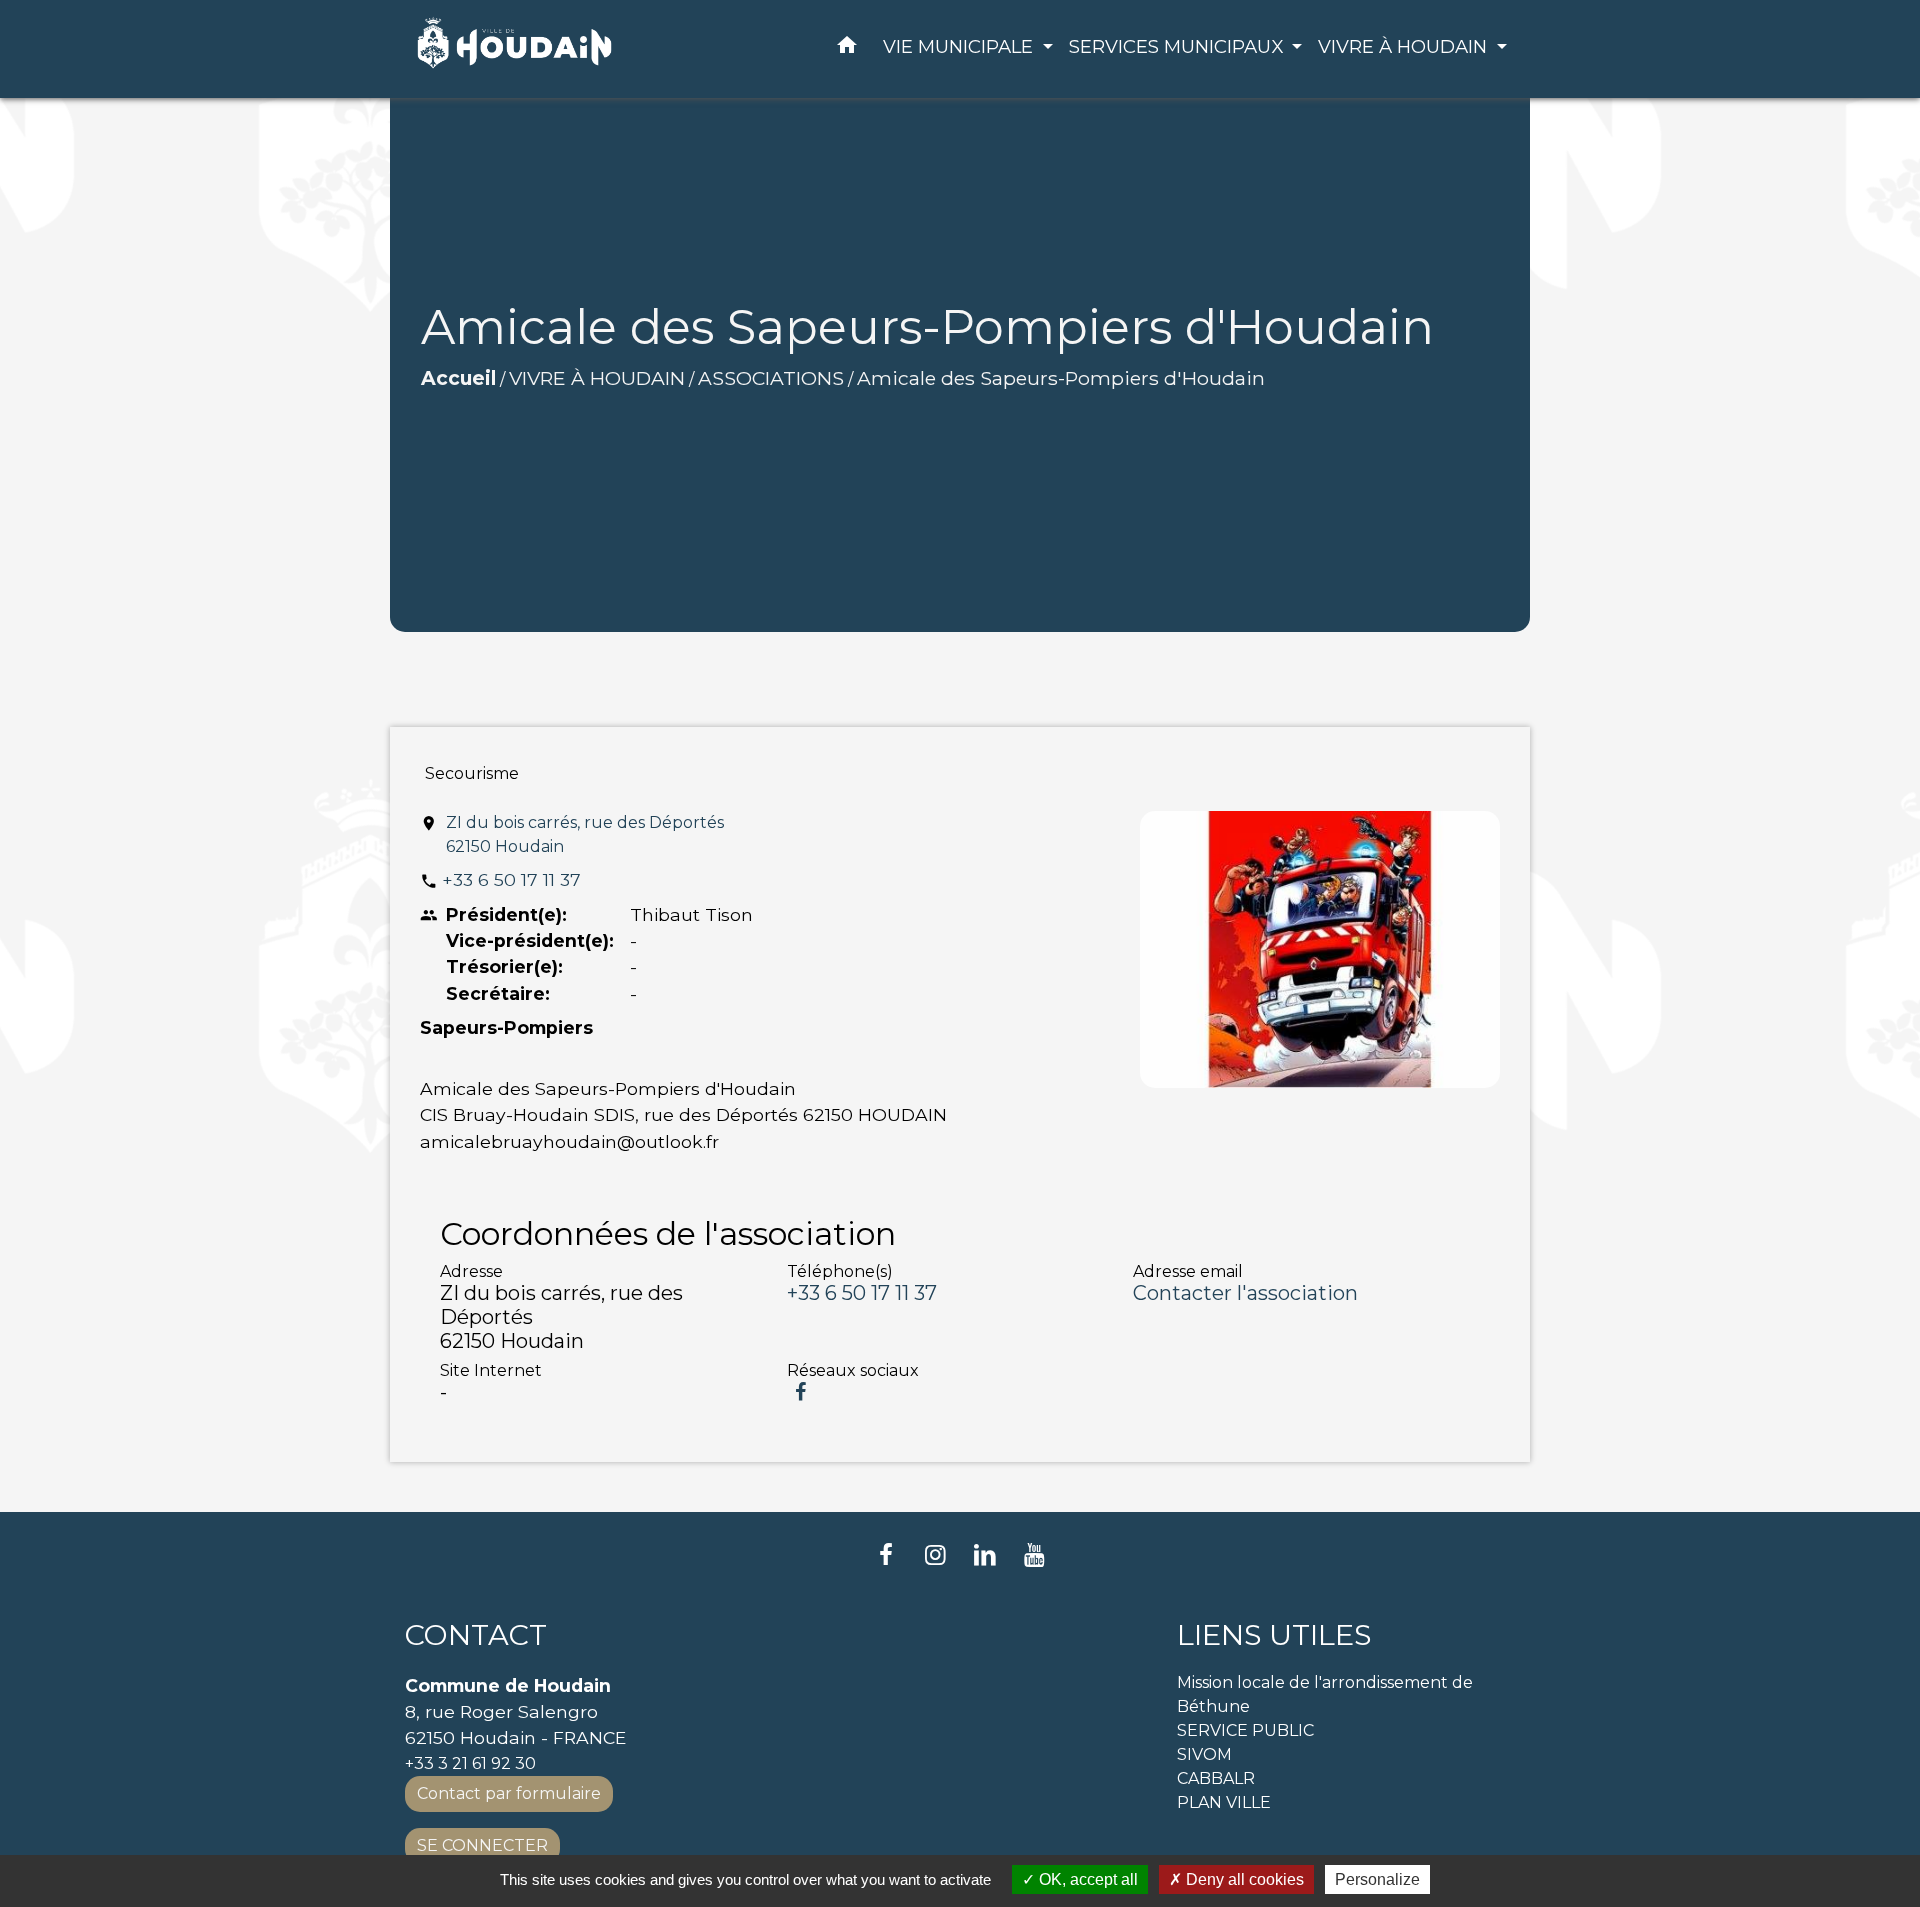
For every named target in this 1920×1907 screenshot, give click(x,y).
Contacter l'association (1245, 1293)
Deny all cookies (1243, 1879)
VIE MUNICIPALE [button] (960, 46)
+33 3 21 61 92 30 (470, 1763)
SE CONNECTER (482, 1845)
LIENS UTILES (1274, 1635)
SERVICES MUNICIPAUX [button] (1178, 46)
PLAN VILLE (1224, 1802)
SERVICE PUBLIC (1245, 1730)
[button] (847, 49)
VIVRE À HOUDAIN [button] (1405, 46)
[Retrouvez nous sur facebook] (801, 1392)
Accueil (458, 378)
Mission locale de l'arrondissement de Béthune (1325, 1694)
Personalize (1377, 1879)
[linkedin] (985, 1554)
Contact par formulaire (509, 1793)
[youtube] (1035, 1554)
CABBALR (1216, 1778)
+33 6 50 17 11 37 (511, 879)
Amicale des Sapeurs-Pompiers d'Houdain (1061, 378)
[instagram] (935, 1554)
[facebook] (886, 1554)
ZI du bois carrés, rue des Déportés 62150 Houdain (585, 834)
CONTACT (476, 1635)
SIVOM (1204, 1754)
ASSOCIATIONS (771, 378)
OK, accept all (1086, 1879)
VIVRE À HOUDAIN (597, 378)
